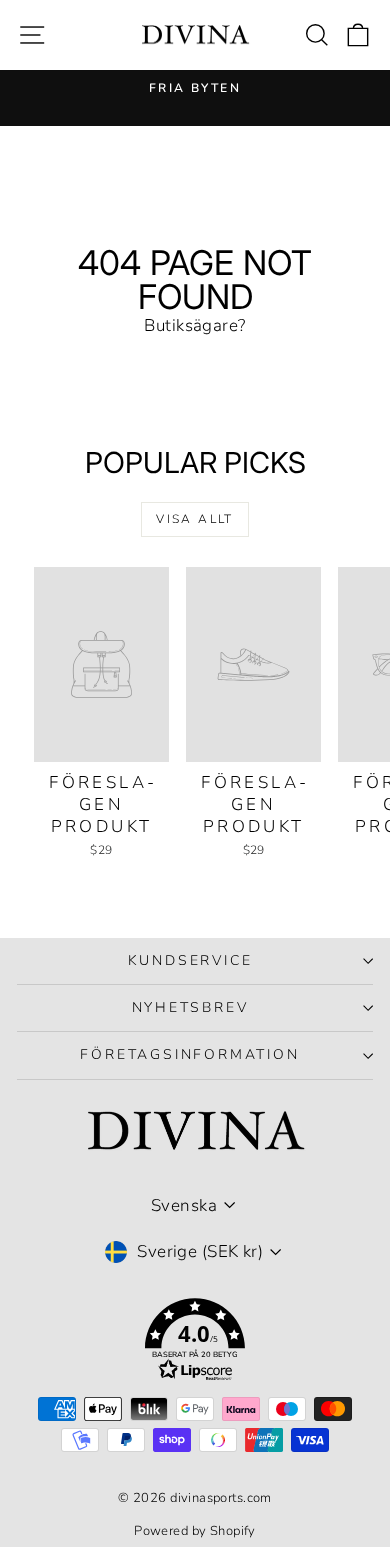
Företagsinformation (189, 1054)
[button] (195, 1343)
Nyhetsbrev (190, 1007)
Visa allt (195, 519)
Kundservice (190, 960)
